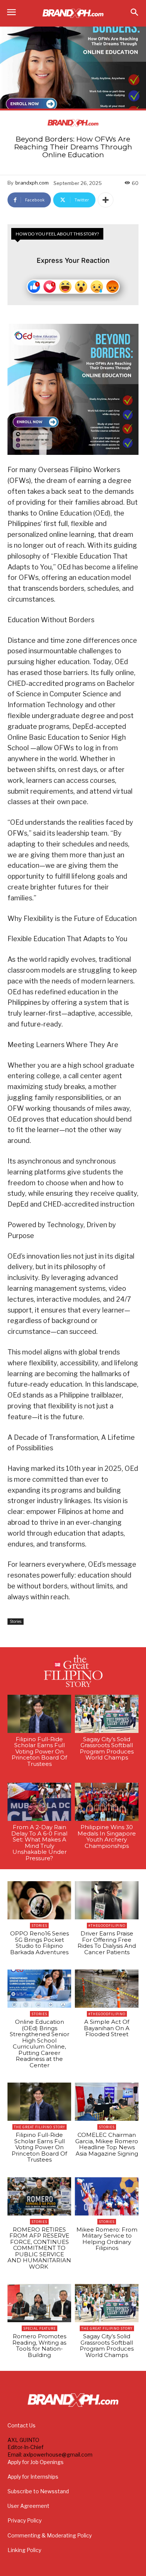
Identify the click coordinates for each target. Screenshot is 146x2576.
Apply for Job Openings (36, 2462)
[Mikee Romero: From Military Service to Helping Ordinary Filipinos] (107, 2196)
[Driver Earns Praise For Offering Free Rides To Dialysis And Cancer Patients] (107, 1900)
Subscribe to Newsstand (38, 2491)
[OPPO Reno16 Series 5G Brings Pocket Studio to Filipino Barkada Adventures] (39, 1900)
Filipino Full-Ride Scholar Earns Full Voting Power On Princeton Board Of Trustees (39, 1751)
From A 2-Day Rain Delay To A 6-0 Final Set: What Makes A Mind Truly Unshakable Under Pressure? (39, 1843)
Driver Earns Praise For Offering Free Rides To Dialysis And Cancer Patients (107, 1943)
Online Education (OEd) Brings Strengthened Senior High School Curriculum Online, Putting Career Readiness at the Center (39, 2043)
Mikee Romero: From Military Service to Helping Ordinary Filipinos (107, 2239)
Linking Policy (24, 2550)
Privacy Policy (25, 2520)
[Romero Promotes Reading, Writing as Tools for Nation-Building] (39, 2303)
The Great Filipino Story (39, 2127)
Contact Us (22, 2425)
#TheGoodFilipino (107, 1926)
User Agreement (28, 2506)
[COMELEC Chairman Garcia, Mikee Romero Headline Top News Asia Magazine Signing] (107, 2102)
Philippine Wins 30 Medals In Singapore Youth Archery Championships (107, 1836)
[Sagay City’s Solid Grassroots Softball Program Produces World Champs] (107, 1714)
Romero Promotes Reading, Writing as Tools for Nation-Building (39, 2346)
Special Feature (39, 2328)
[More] (106, 200)
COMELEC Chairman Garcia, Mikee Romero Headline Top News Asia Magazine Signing (107, 2144)
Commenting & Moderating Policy (50, 2535)
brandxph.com (32, 183)
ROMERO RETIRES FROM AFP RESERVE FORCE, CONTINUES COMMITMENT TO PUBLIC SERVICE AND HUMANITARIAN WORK (39, 2248)
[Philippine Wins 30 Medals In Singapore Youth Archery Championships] (107, 1802)
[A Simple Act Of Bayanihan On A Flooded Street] (107, 1989)
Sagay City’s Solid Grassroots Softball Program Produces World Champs (107, 1748)
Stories (16, 1621)
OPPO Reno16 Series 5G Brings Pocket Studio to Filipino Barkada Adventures (39, 1943)
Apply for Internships (33, 2477)
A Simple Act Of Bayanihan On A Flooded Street (107, 2028)
